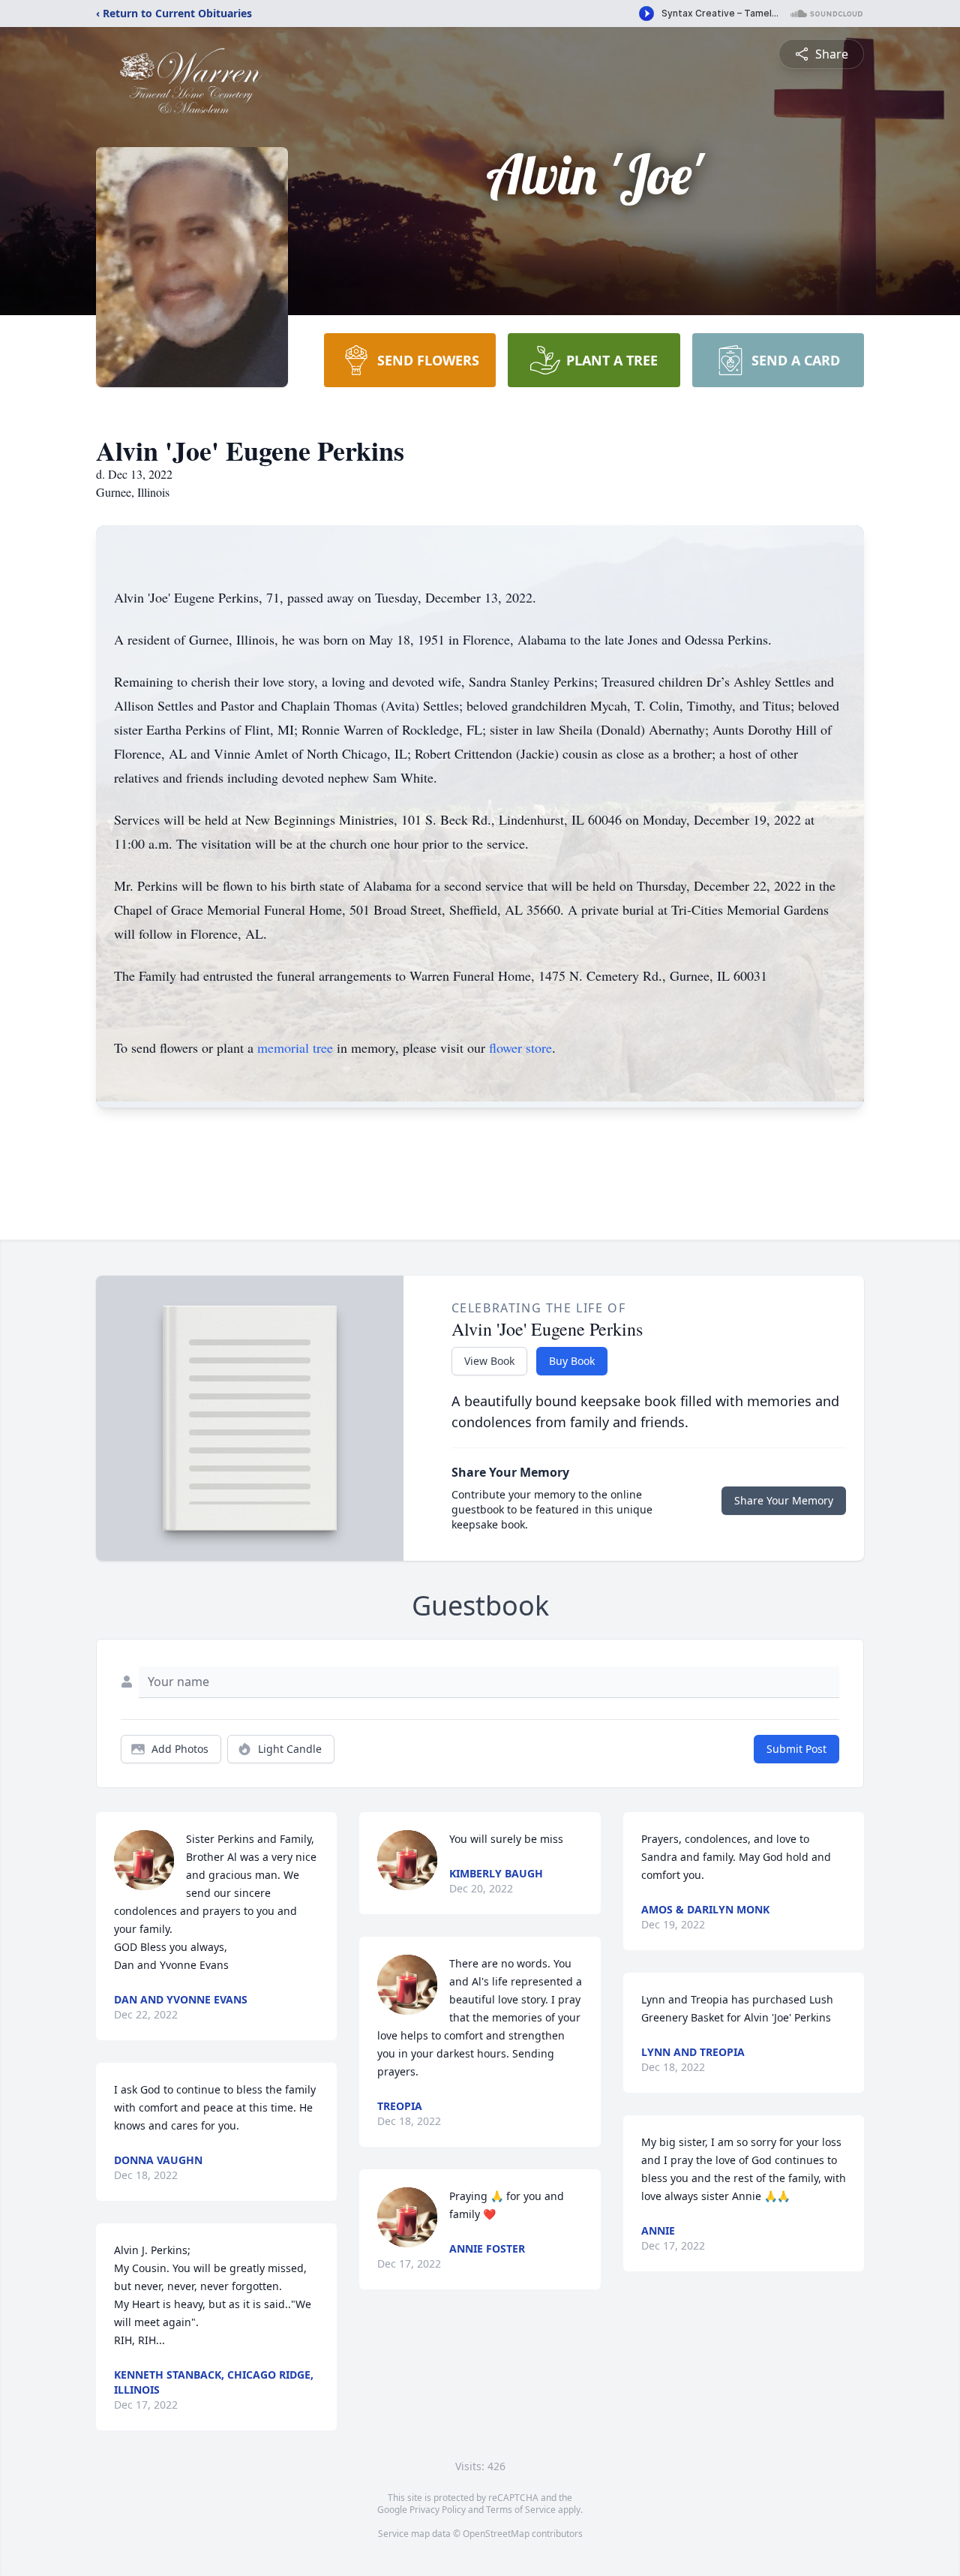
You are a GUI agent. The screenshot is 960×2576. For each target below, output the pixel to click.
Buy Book (572, 1361)
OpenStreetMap (496, 2534)
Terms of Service (521, 2510)
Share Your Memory (784, 1500)
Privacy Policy (438, 2510)
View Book (489, 1361)
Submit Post (796, 1749)
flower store (520, 1048)
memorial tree (295, 1048)
